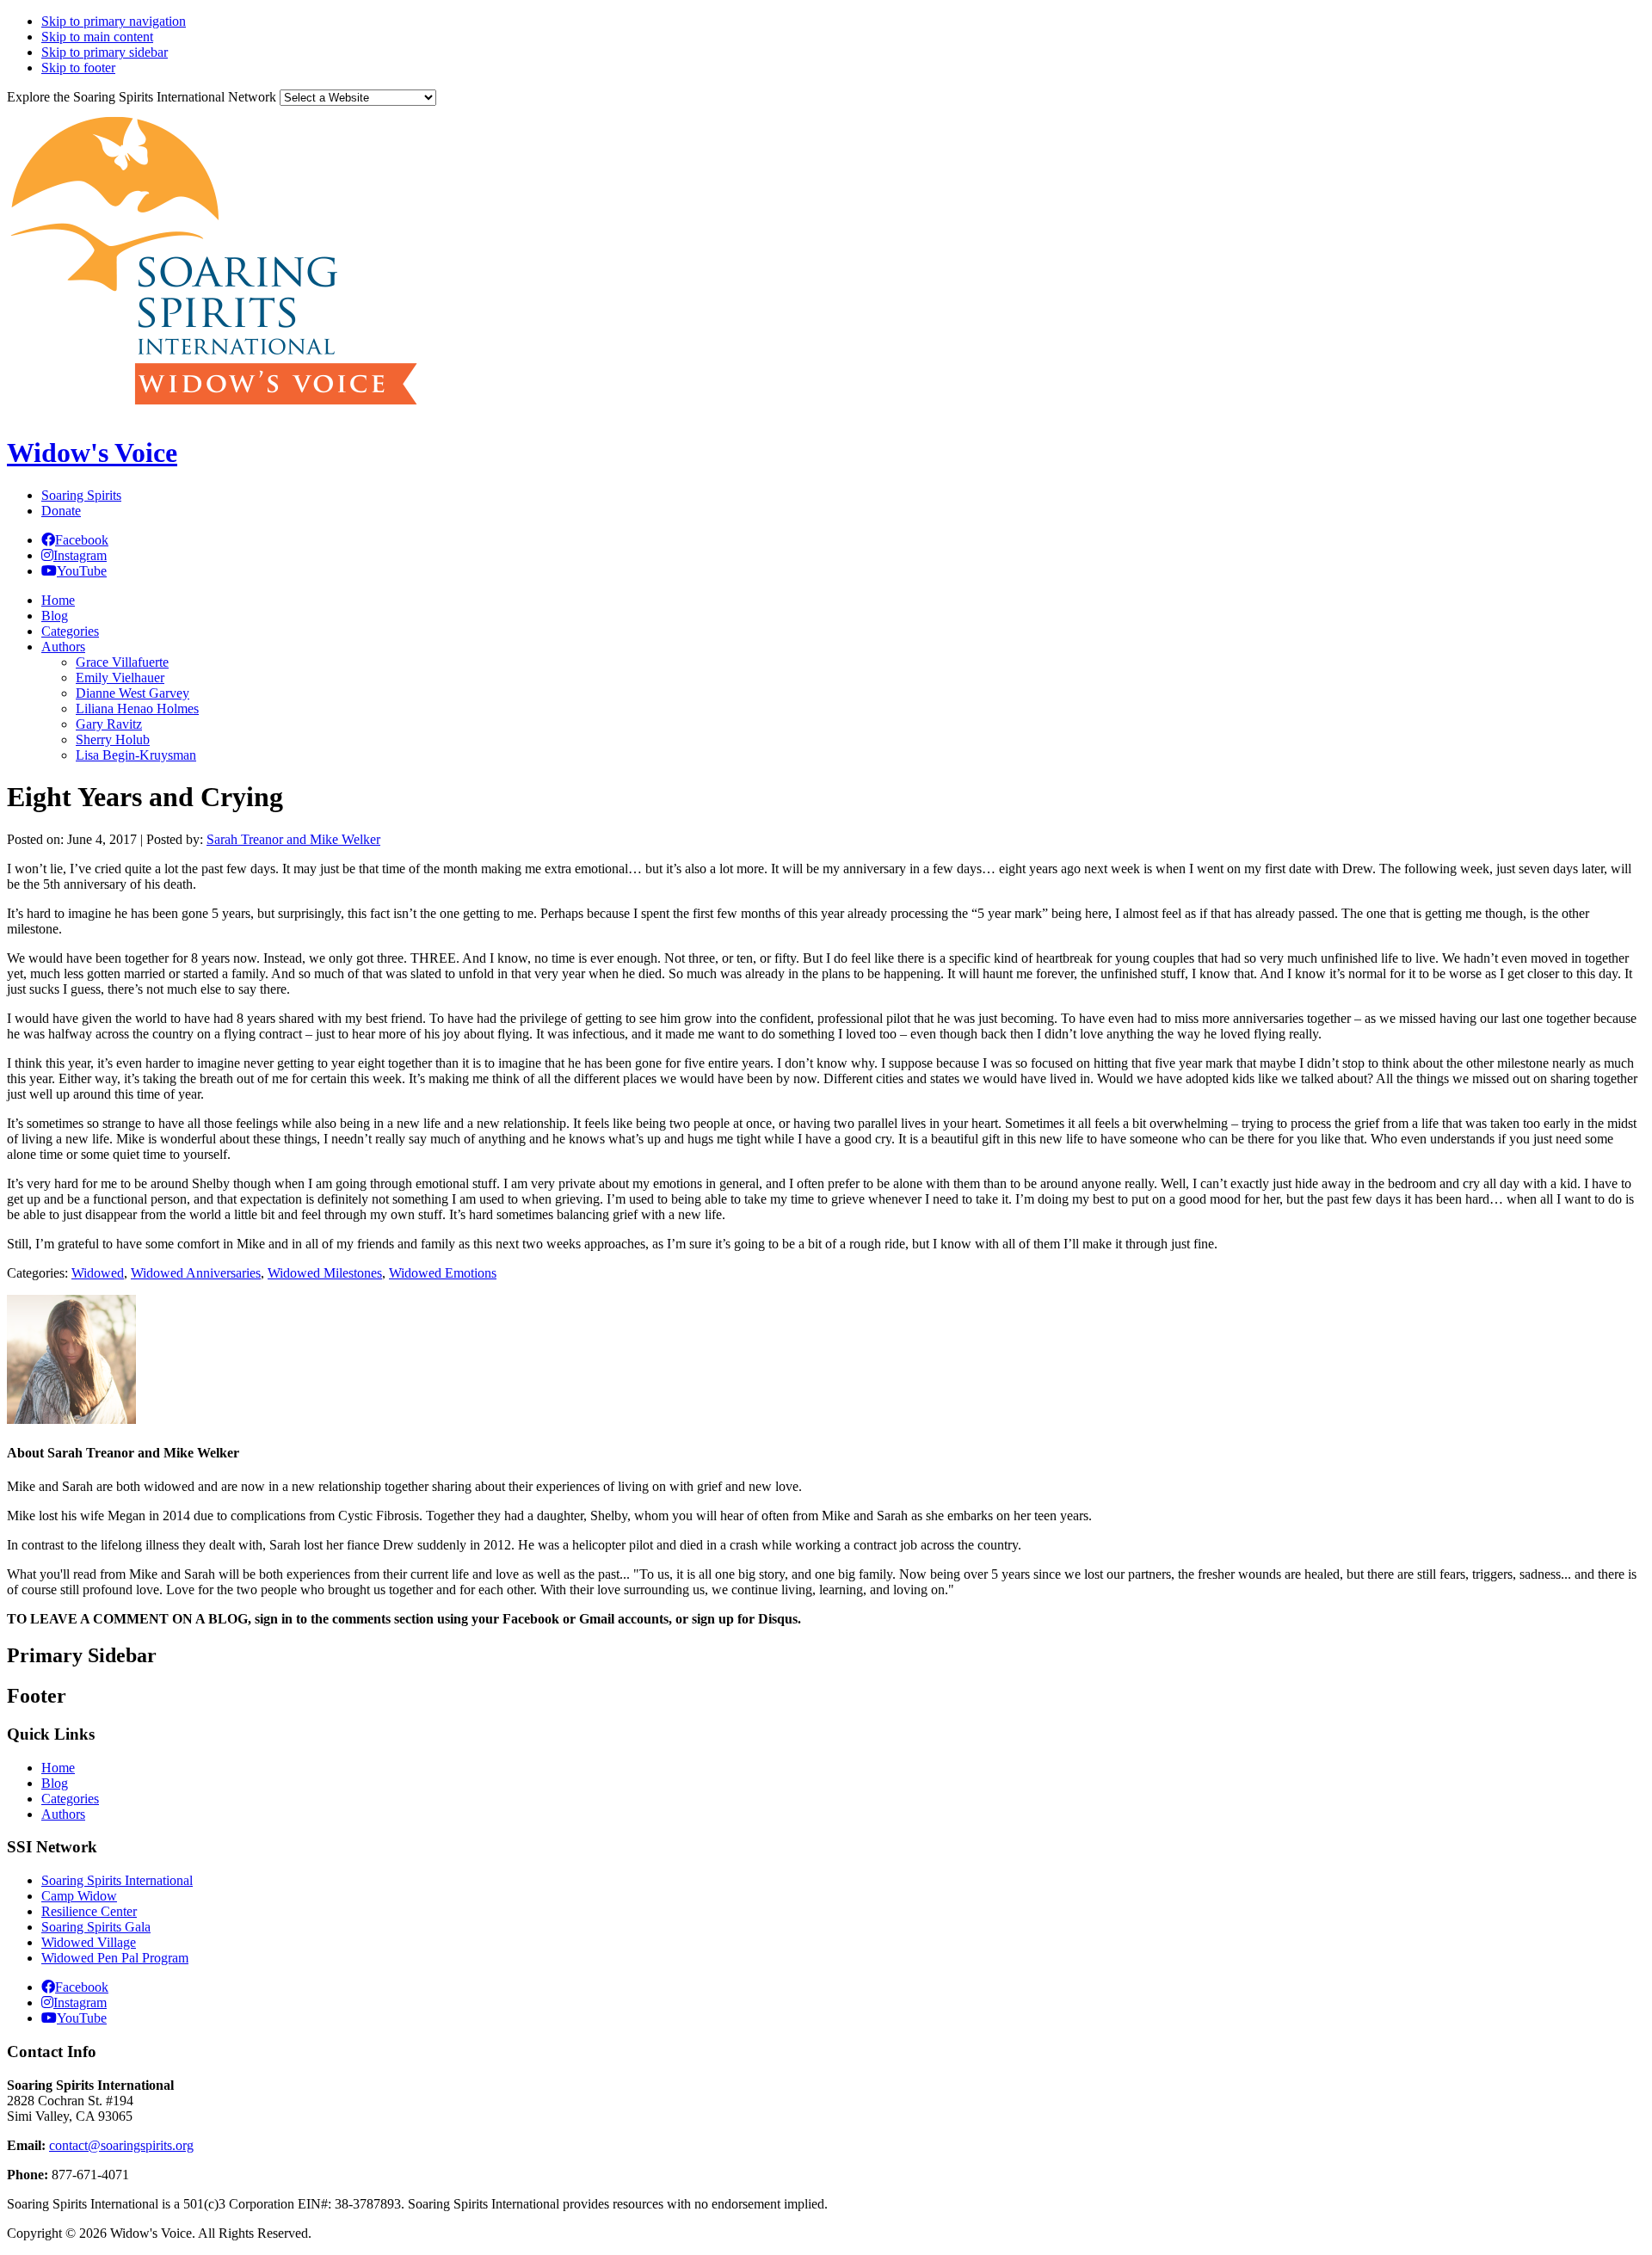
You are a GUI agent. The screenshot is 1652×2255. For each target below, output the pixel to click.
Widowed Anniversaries (196, 1273)
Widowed (98, 1273)
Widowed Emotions (443, 1273)
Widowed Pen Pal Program (115, 1958)
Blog (55, 1783)
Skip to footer (78, 68)
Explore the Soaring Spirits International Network (142, 97)
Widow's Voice (92, 453)
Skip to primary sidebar (105, 52)
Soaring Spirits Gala (96, 1927)
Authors (63, 1814)
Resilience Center (89, 1911)
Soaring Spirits (81, 495)
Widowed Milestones (325, 1273)
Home (58, 1768)
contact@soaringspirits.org (121, 2145)
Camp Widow (79, 1896)
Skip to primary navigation (114, 21)
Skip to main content (97, 37)
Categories (70, 1799)
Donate (61, 511)
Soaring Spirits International (117, 1880)
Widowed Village (89, 1942)
